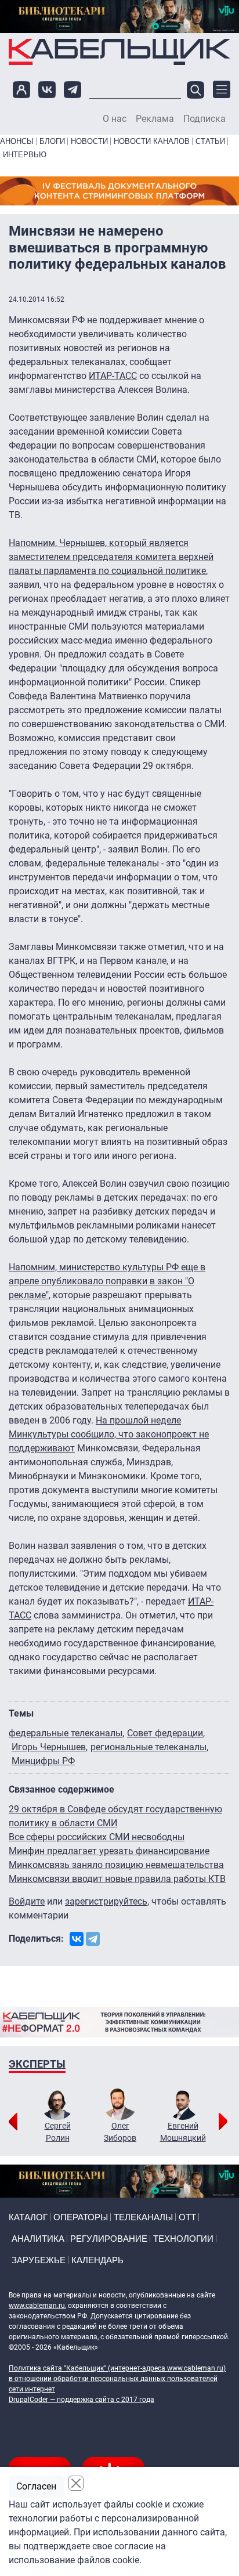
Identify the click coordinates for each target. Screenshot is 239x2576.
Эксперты (37, 2064)
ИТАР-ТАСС (113, 376)
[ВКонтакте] (77, 1939)
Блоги (52, 141)
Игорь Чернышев (49, 1747)
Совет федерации (165, 1733)
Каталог (28, 2217)
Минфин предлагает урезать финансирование (109, 1851)
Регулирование (109, 2239)
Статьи (210, 141)
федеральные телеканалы (66, 1733)
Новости (89, 141)
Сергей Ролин (58, 2132)
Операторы (81, 2217)
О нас (115, 119)
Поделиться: (36, 1939)
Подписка (204, 119)
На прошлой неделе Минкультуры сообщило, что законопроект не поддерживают (109, 1434)
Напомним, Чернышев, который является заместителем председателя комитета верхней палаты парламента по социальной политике (111, 557)
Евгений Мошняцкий (183, 2132)
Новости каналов (152, 141)
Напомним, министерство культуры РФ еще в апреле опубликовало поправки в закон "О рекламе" (107, 1281)
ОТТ (187, 2217)
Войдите (27, 1901)
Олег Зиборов (120, 2132)
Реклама (155, 119)
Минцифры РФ (43, 1761)
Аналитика (38, 2239)
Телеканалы (143, 2217)
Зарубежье (39, 2260)
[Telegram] (93, 1939)
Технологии (183, 2239)
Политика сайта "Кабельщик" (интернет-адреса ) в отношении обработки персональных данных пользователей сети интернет (117, 2379)
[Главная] (119, 52)
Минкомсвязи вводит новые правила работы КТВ (117, 1879)
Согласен (36, 2486)
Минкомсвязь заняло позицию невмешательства (116, 1865)
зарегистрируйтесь (106, 1901)
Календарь (97, 2260)
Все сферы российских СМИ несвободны (97, 1837)
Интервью (25, 155)
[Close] (76, 2483)
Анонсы (17, 141)
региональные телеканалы (149, 1747)
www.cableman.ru (37, 2306)
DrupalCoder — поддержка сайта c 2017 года (82, 2400)
